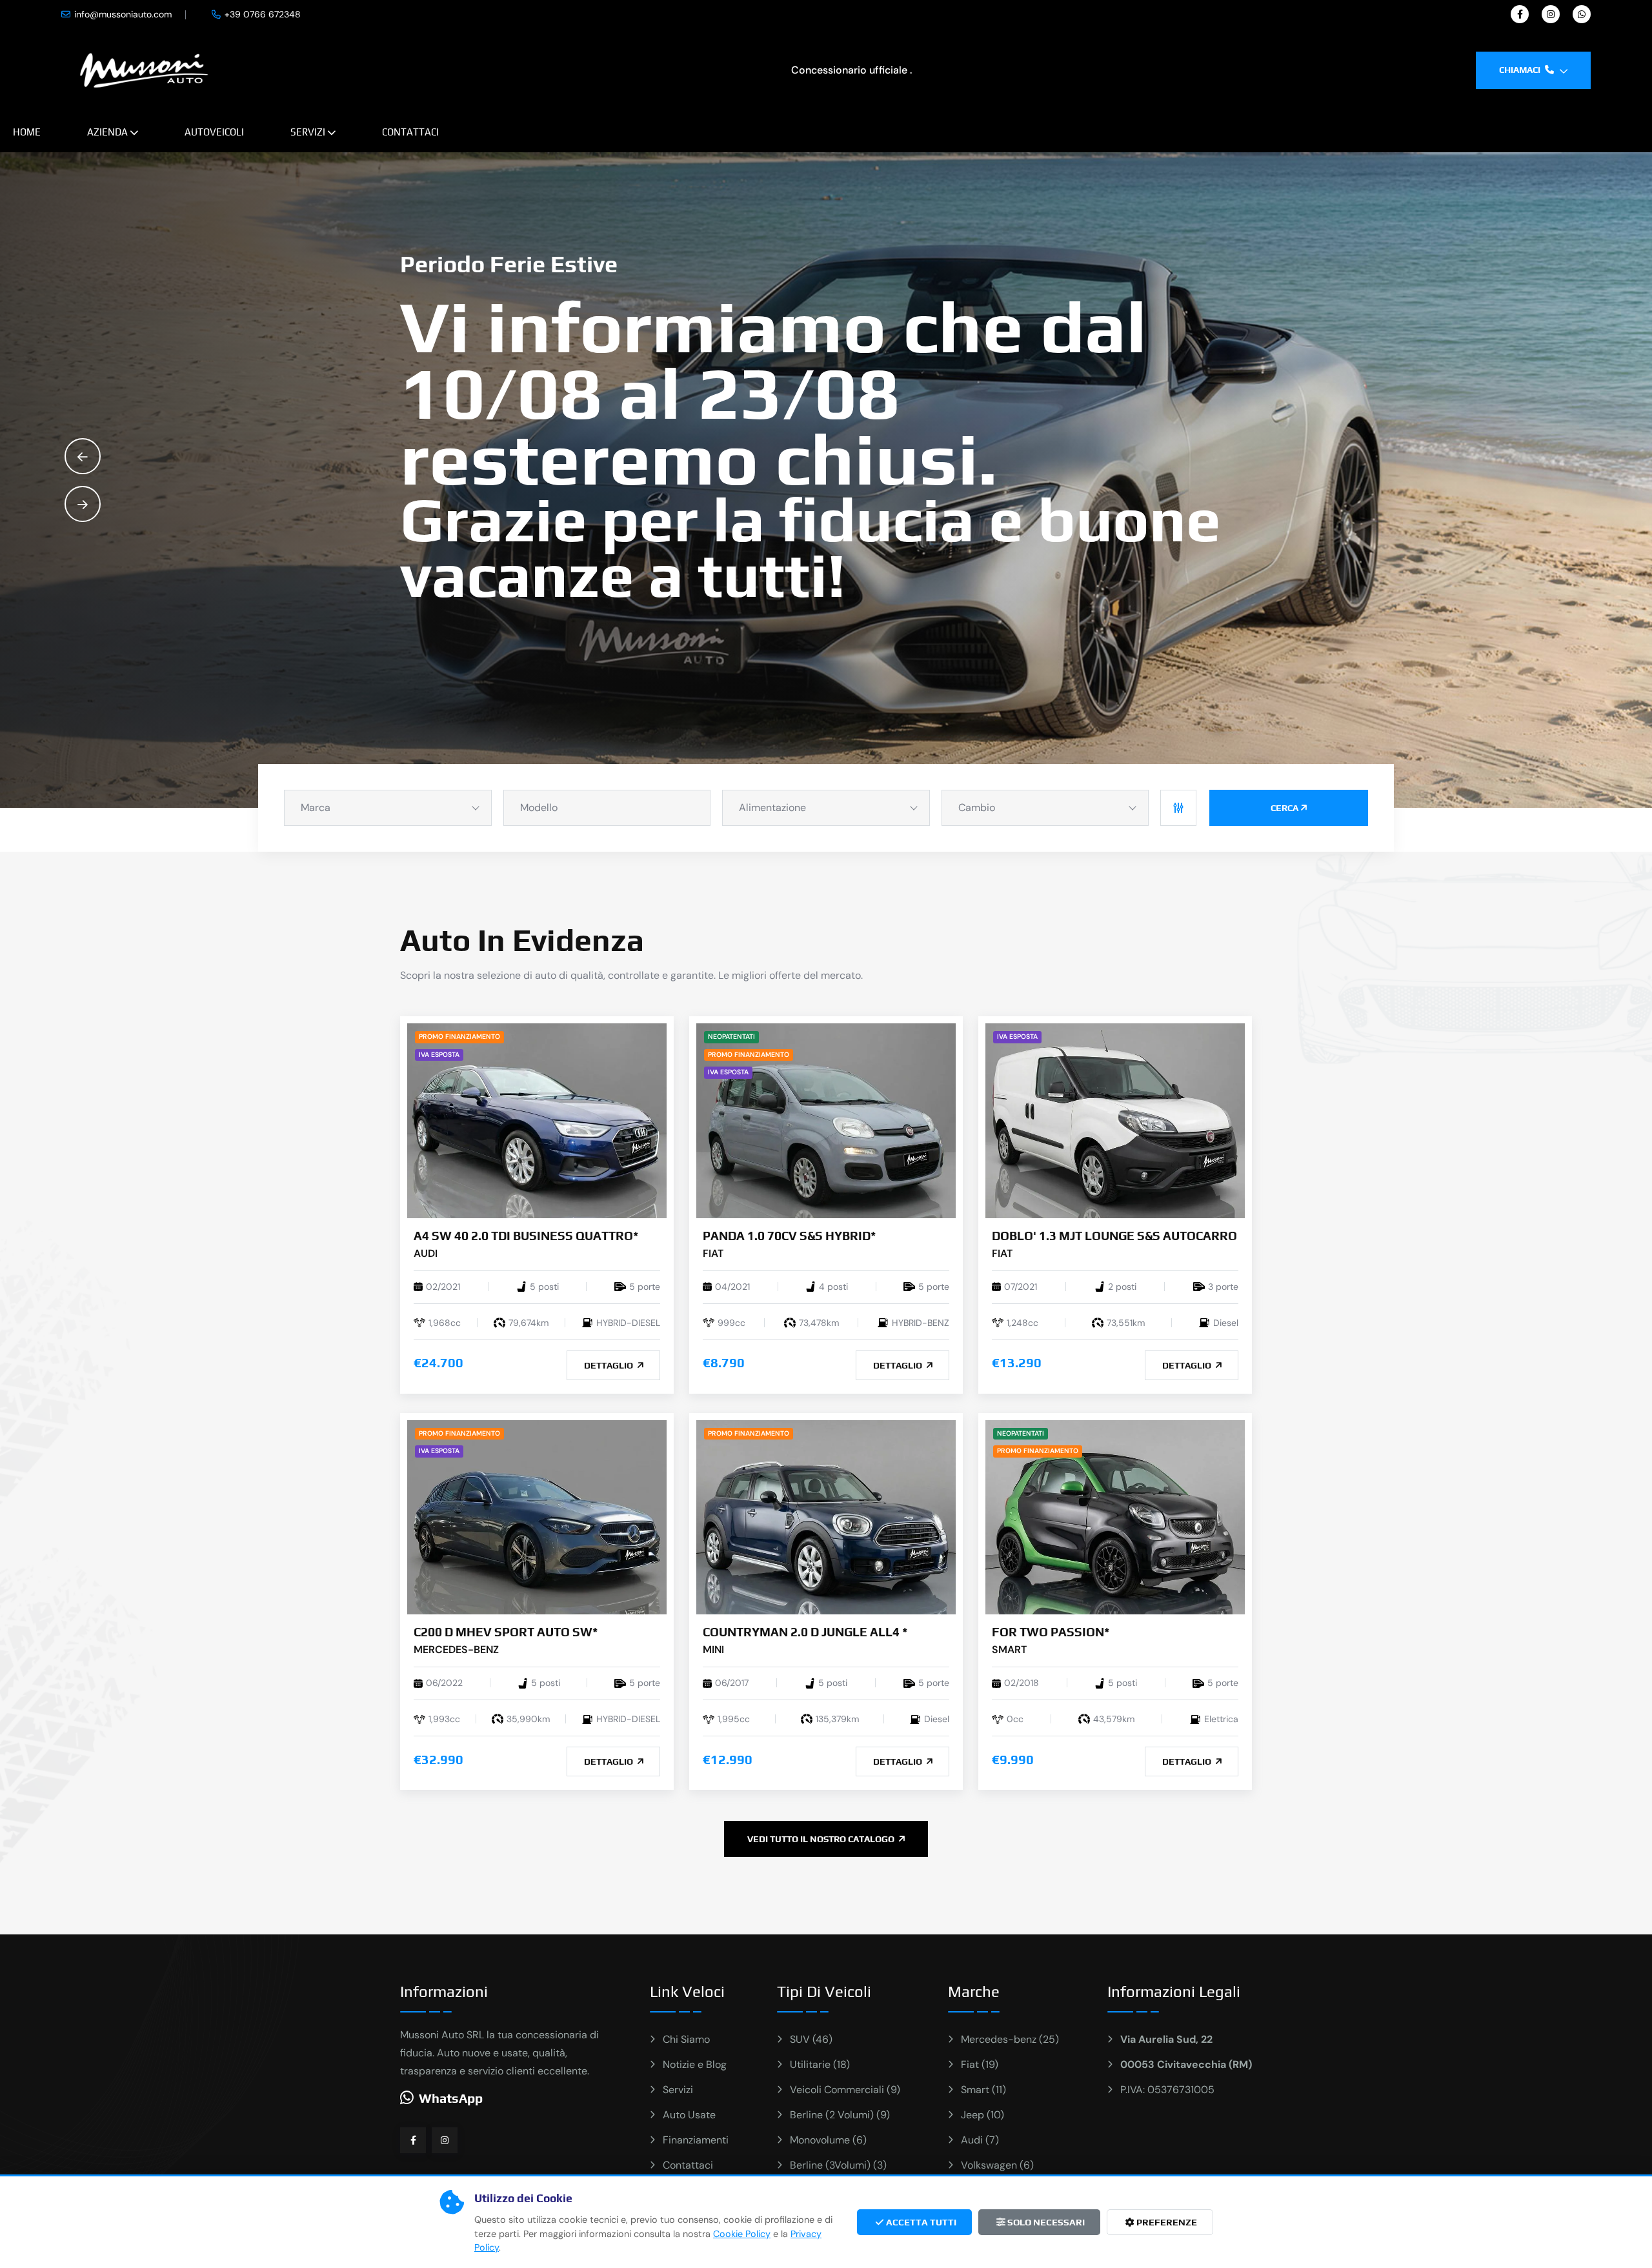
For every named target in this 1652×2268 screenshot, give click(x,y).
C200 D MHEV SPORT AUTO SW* (506, 1632)
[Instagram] (1551, 14)
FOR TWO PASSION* (1051, 1632)
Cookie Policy (742, 2234)
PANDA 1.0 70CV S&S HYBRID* (789, 1236)
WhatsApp (451, 2098)
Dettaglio (609, 1365)
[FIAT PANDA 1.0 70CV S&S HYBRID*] (826, 1120)
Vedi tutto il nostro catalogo (822, 1839)
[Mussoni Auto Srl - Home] (144, 69)
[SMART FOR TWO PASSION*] (1115, 1517)
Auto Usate (689, 2115)
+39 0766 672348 (263, 14)
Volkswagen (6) (997, 2165)
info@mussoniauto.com (123, 14)
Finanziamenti (696, 2140)
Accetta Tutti (920, 2222)
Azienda (107, 132)
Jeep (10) (982, 2115)
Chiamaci (1521, 70)
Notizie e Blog (695, 2064)
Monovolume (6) (828, 2140)
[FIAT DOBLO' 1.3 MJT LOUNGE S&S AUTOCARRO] (1115, 1120)
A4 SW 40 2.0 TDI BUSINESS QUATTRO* (526, 1236)
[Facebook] (1520, 14)
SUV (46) (811, 2039)
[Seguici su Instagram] (445, 2140)
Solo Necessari (1045, 2222)
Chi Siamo (686, 2039)
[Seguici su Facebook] (413, 2140)
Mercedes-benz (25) (1010, 2039)
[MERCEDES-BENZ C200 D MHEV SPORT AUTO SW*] (537, 1517)
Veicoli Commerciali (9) (845, 2090)
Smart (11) (983, 2090)
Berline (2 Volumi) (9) (840, 2115)
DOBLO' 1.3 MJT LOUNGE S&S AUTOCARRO (1114, 1236)
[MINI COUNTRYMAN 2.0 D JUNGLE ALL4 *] (826, 1517)
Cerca (1284, 808)
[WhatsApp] (1582, 14)
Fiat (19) (980, 2064)
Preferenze (1166, 2222)
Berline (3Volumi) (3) (838, 2165)
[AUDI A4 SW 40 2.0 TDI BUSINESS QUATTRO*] (537, 1120)
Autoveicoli (214, 132)
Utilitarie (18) (820, 2064)
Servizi (308, 132)
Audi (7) (980, 2140)
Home (27, 132)
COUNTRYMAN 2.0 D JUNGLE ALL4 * (805, 1632)
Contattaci (410, 132)
